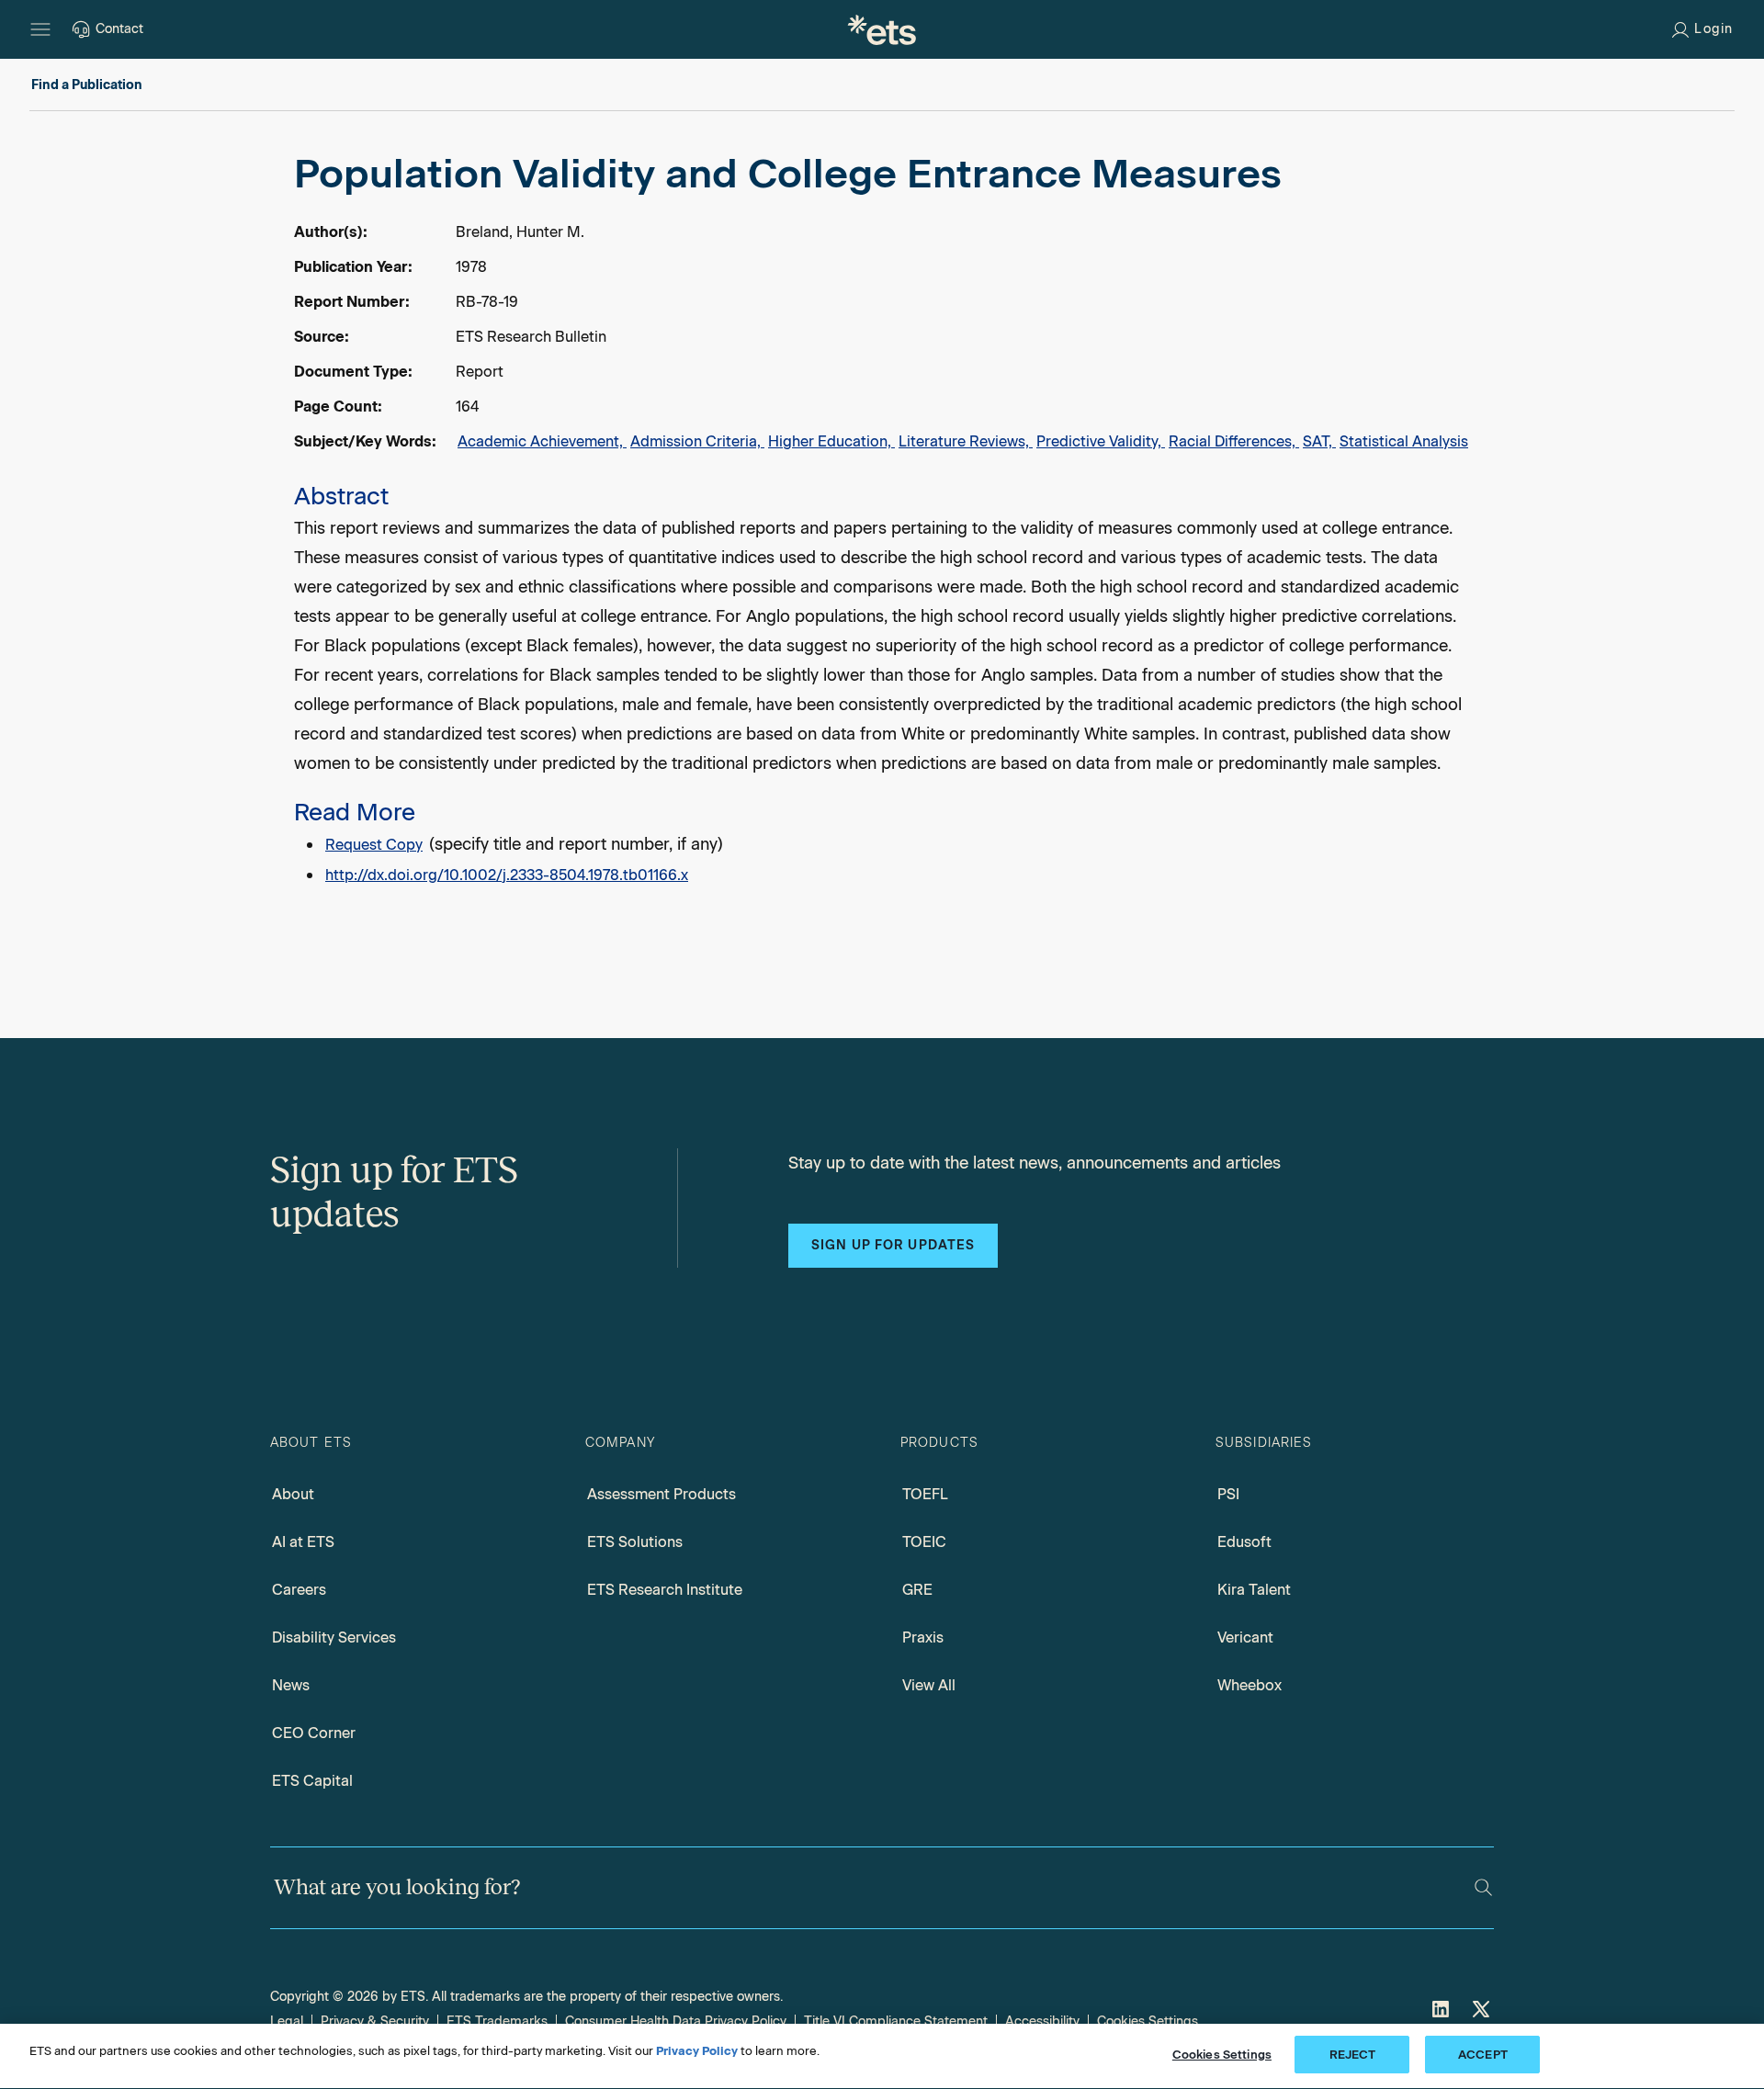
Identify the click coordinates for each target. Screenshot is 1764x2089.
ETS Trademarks (497, 2021)
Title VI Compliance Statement (896, 2021)
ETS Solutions (635, 1542)
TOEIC (924, 1542)
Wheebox (1249, 1685)
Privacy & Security (375, 2021)
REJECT (1353, 2055)
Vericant (1245, 1637)
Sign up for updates (893, 1245)
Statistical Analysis (1404, 441)
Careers (299, 1590)
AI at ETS (303, 1542)
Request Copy (374, 845)
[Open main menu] (40, 29)
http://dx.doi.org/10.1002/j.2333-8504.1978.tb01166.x (507, 875)
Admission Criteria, (697, 441)
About (293, 1494)
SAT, (1319, 441)
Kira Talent (1254, 1590)
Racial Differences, (1234, 441)
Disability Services (334, 1637)
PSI (1228, 1494)
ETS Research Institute (665, 1590)
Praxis (923, 1637)
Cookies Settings (1148, 2021)
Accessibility (1042, 2021)
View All (929, 1685)
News (291, 1685)
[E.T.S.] (882, 29)
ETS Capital (312, 1781)
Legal (287, 2021)
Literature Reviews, (966, 441)
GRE (917, 1590)
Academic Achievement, (542, 441)
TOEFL (925, 1494)
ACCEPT (1483, 2055)
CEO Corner (314, 1733)
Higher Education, (831, 441)
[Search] (1483, 1887)
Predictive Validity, (1101, 441)
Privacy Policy (697, 2051)
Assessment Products (661, 1494)
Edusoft (1244, 1542)
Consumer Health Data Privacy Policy (676, 2021)
